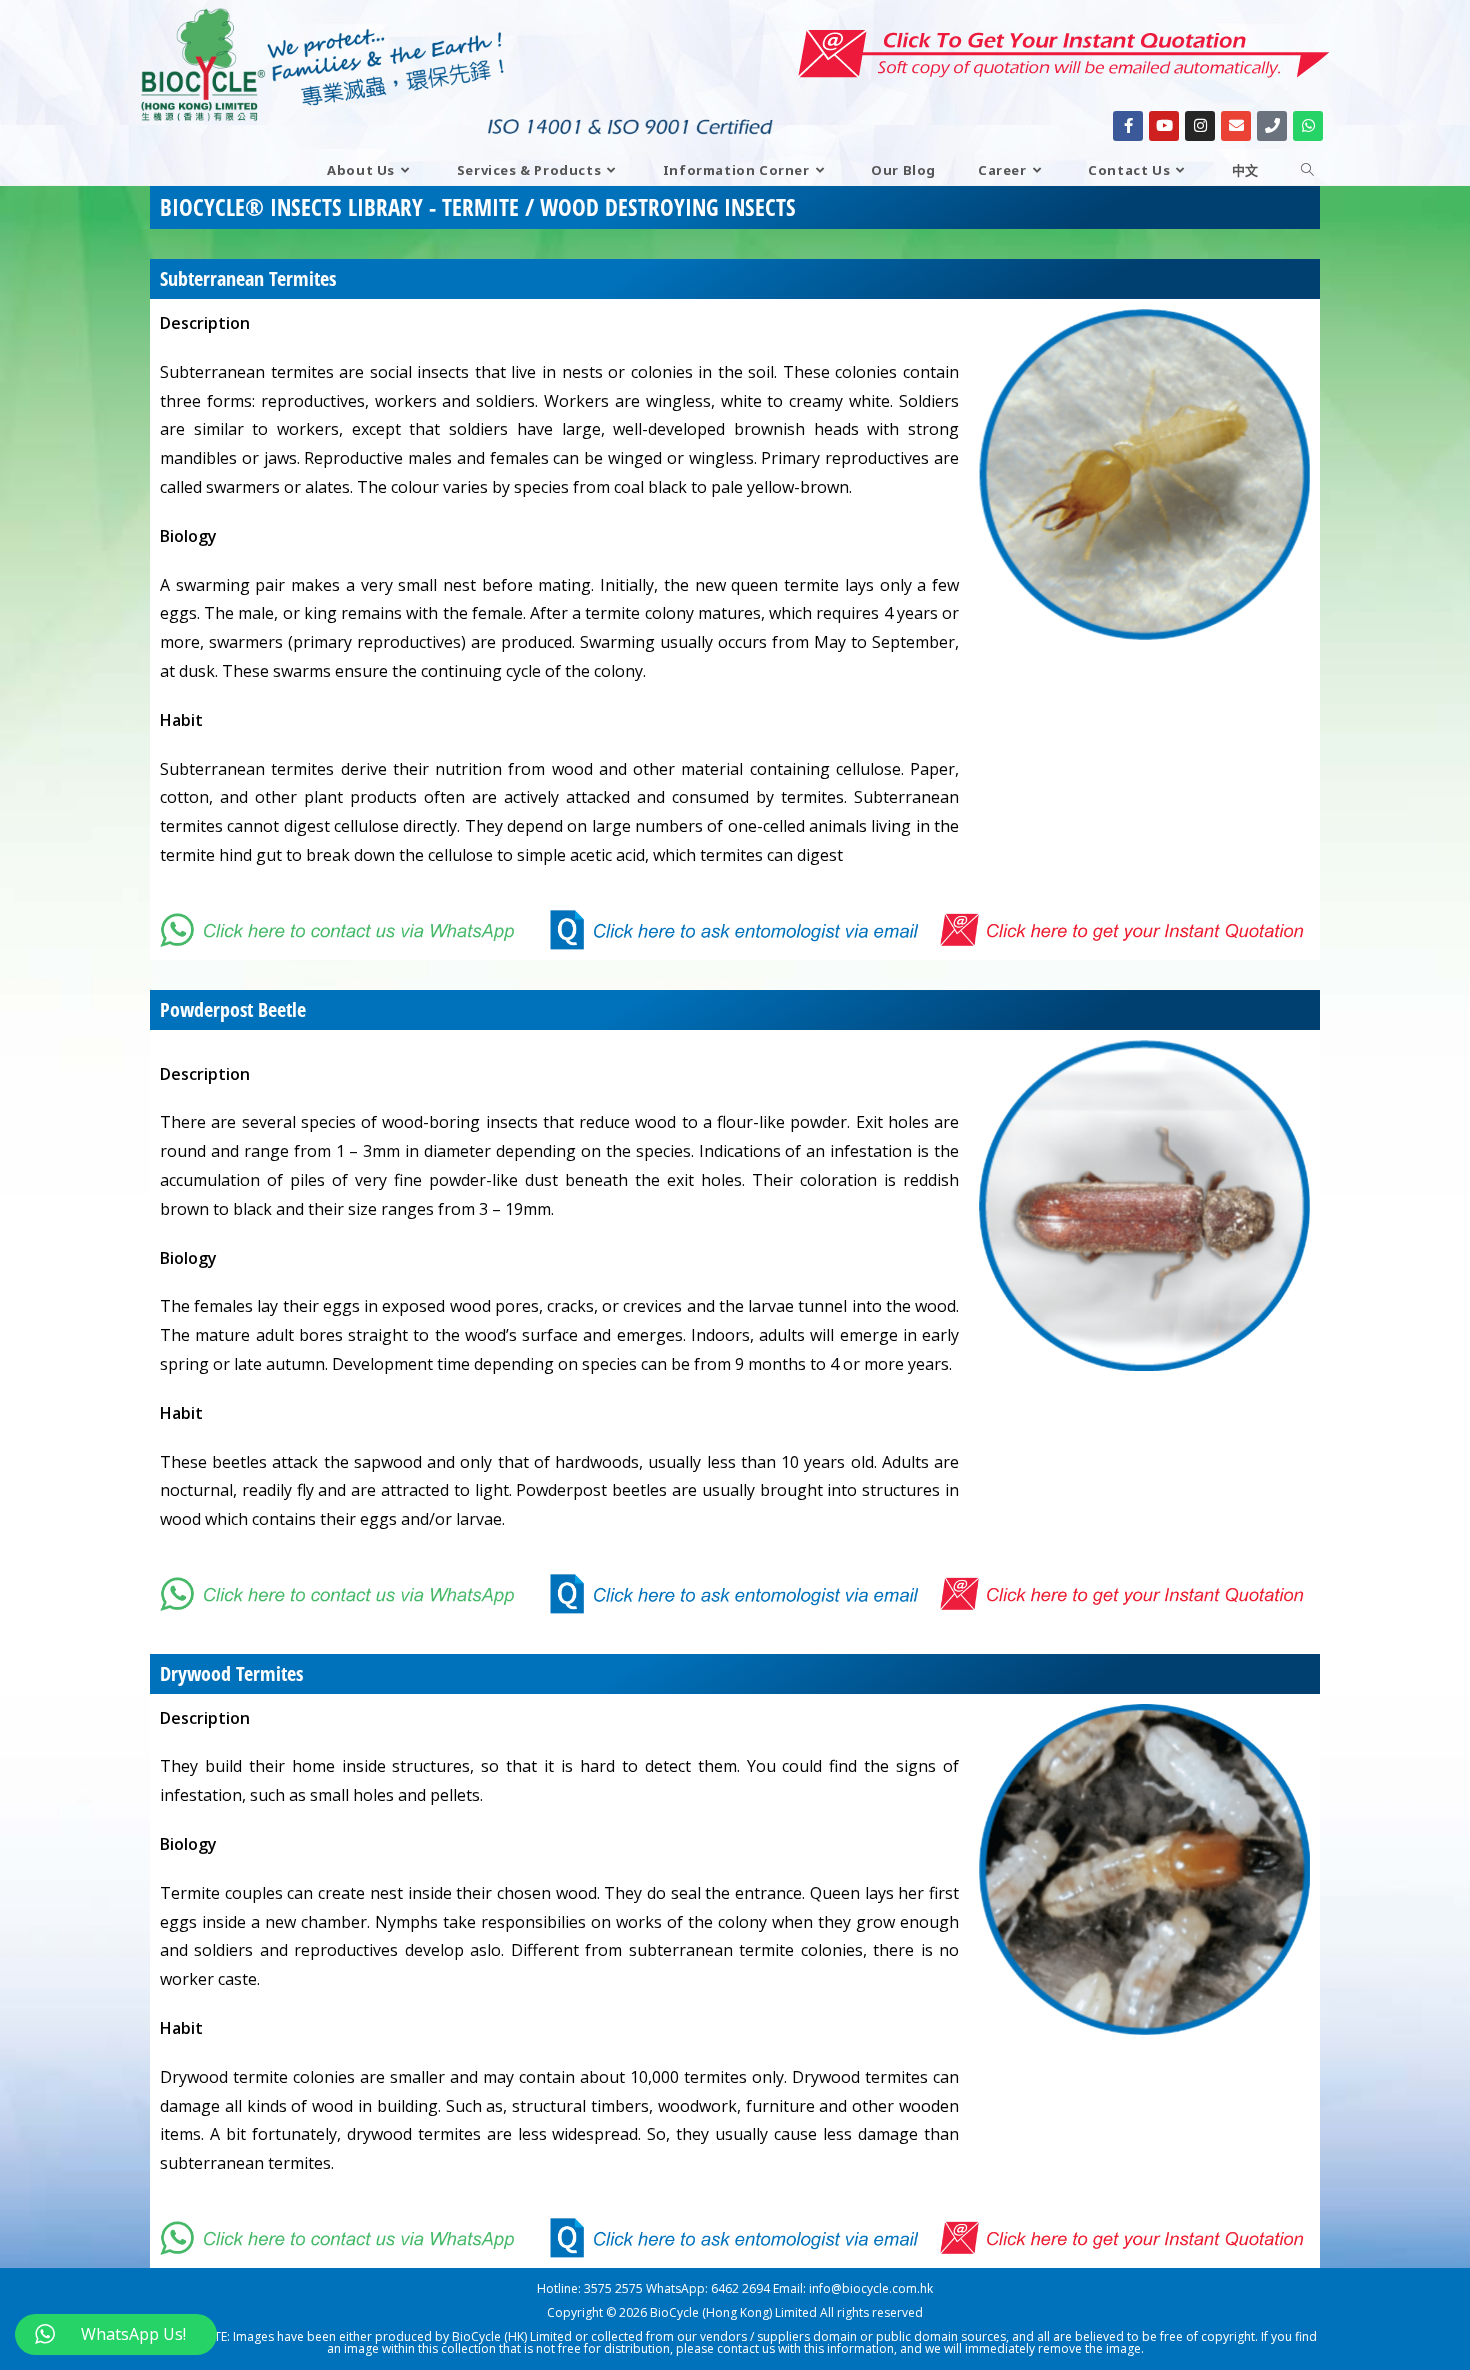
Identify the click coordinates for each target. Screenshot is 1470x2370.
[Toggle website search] (1307, 170)
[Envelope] (1236, 126)
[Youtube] (1164, 126)
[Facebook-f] (1128, 126)
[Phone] (1272, 126)
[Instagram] (1200, 126)
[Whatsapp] (1308, 126)
